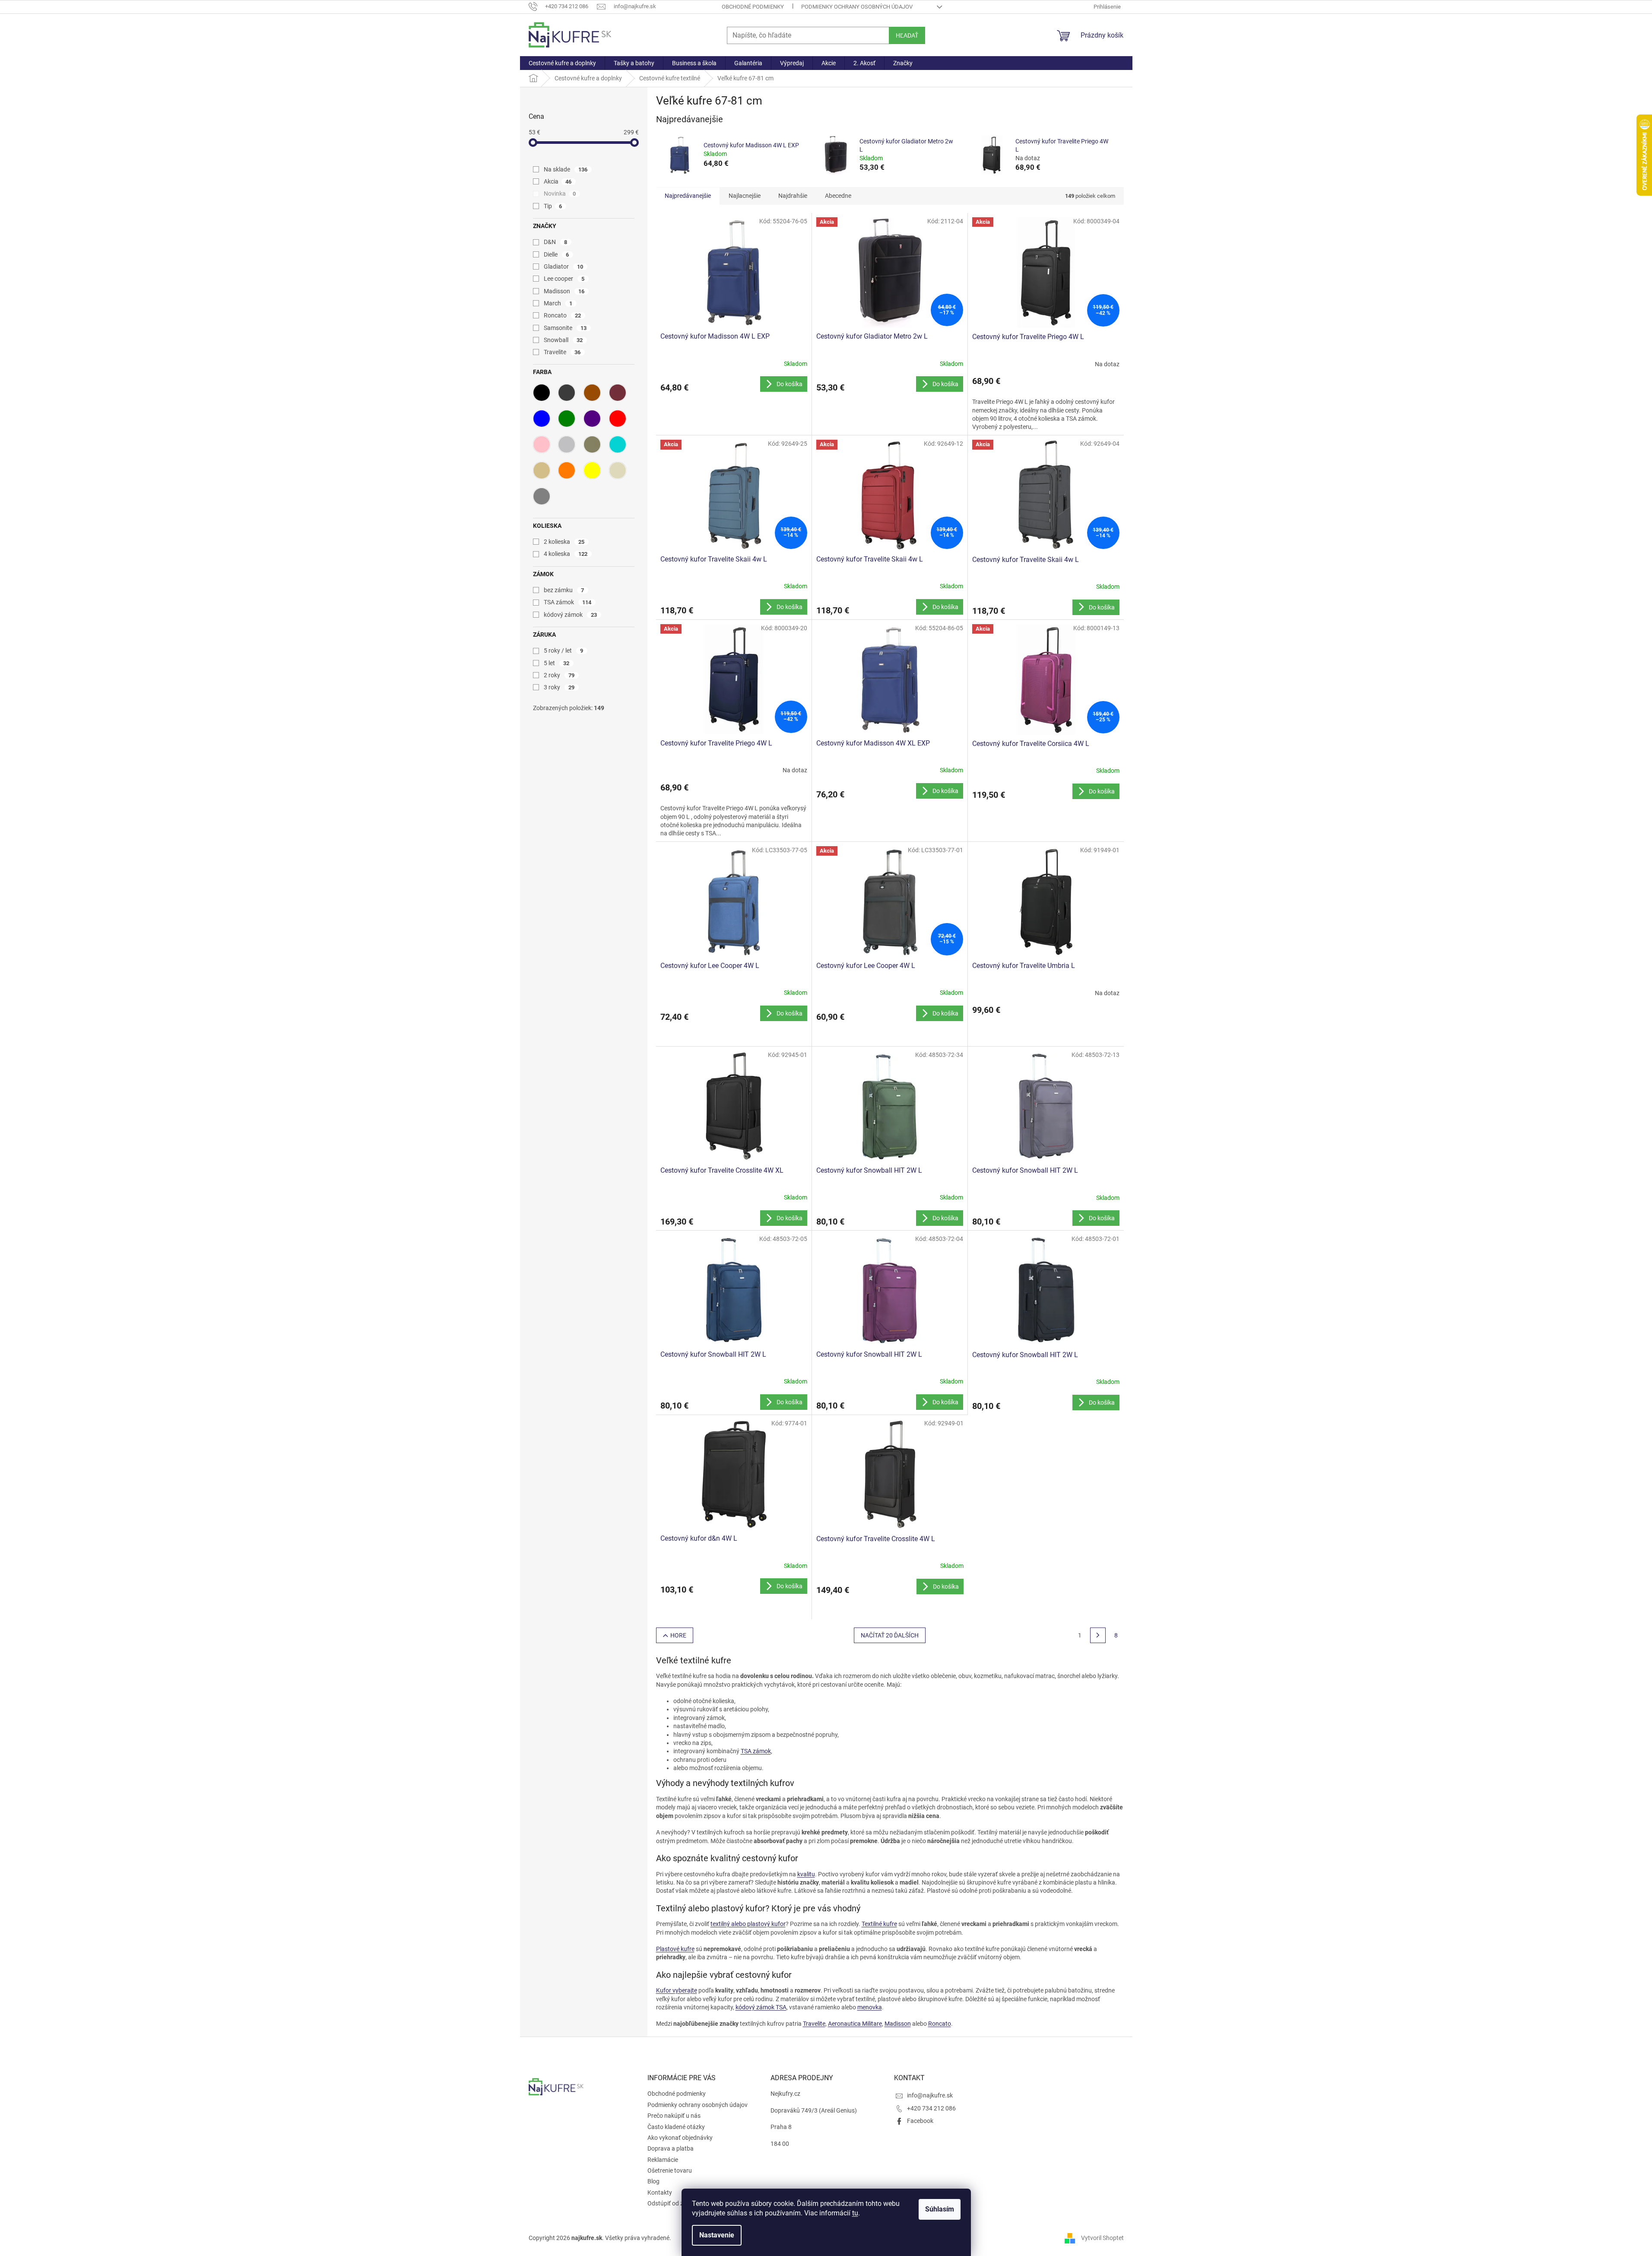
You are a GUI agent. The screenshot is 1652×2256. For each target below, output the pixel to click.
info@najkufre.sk (930, 2095)
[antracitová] (567, 393)
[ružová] (542, 444)
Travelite (562, 352)
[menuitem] (562, 63)
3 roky (559, 687)
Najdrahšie (793, 196)
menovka (870, 2007)
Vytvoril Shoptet (1102, 2238)
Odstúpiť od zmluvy (673, 2203)
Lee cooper (564, 279)
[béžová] (542, 470)
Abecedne (838, 196)
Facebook (920, 2121)
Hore (678, 1635)
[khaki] (592, 444)
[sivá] (542, 496)
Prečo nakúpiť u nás (674, 2116)
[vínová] (618, 393)
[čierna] (542, 393)
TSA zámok (568, 602)
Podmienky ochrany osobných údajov (857, 7)
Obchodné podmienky (753, 7)
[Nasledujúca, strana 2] (1098, 1635)
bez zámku (564, 590)
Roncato (563, 315)
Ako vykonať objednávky (680, 2138)
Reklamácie (663, 2160)
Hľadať (907, 35)
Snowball (563, 340)
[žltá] (592, 470)
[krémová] (618, 470)
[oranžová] (567, 470)
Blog (653, 2181)
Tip (553, 206)
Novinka (560, 194)
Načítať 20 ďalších (890, 1635)
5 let (557, 663)
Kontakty (660, 2193)
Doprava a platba (671, 2148)
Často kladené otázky (676, 2127)
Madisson (564, 291)
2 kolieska (564, 542)
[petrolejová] (618, 444)
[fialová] (592, 419)
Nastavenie (717, 2235)
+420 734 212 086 (931, 2108)
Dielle (556, 254)
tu (855, 2213)
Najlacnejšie (745, 196)
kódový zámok (571, 615)
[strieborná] (567, 444)
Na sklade (566, 169)
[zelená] (567, 419)
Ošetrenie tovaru (670, 2170)
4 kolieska (566, 554)
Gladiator (564, 267)
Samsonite (565, 328)
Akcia (558, 181)
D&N (556, 242)
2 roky (559, 675)
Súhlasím (940, 2209)
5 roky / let (564, 650)
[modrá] (542, 419)
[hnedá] (592, 393)
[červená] (618, 419)
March (558, 303)
